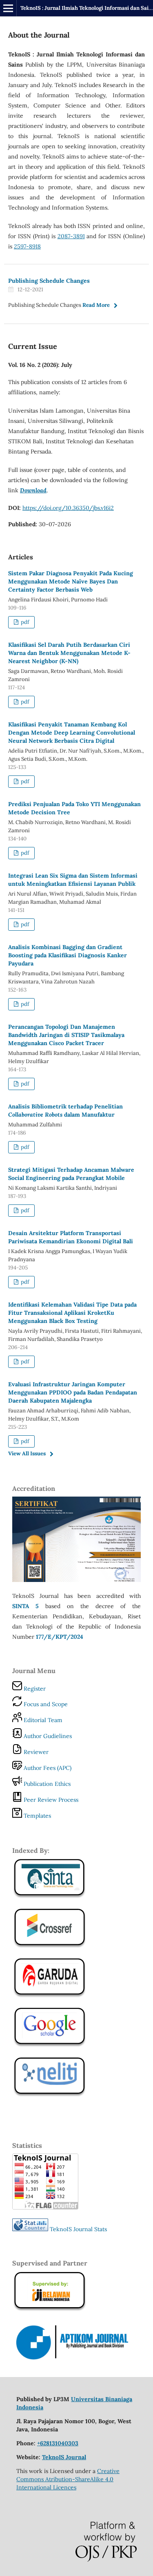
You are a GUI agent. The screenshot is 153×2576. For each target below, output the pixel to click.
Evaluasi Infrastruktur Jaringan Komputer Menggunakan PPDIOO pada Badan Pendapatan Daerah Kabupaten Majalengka (73, 1392)
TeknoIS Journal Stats (78, 2229)
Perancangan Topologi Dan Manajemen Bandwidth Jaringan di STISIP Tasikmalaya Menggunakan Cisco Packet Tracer (66, 1035)
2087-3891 (71, 236)
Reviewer (35, 1752)
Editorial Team (42, 1720)
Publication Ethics (46, 1784)
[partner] (76, 2359)
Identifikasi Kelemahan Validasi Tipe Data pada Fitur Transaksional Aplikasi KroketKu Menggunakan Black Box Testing (72, 1313)
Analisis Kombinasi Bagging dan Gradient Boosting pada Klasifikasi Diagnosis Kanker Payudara (68, 955)
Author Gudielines (47, 1736)
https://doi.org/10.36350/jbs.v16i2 (68, 508)
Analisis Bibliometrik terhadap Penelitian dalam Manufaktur (65, 1110)
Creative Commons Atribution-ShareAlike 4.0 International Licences (68, 2479)
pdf (24, 622)
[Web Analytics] (30, 2229)
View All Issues (27, 1453)
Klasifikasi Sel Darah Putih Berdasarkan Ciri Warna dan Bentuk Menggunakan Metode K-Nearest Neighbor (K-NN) (69, 653)
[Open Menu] (8, 8)
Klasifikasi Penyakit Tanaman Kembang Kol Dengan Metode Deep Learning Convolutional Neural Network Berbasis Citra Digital (72, 733)
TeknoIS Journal (64, 2457)
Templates (37, 1816)
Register (34, 1689)
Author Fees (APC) (47, 1768)
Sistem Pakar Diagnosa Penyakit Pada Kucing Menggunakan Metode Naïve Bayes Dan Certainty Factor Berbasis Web (71, 581)
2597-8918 (27, 246)
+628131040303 (58, 2443)
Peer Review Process (50, 1800)
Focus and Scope (45, 1704)
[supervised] (50, 1947)
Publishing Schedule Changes (49, 281)
